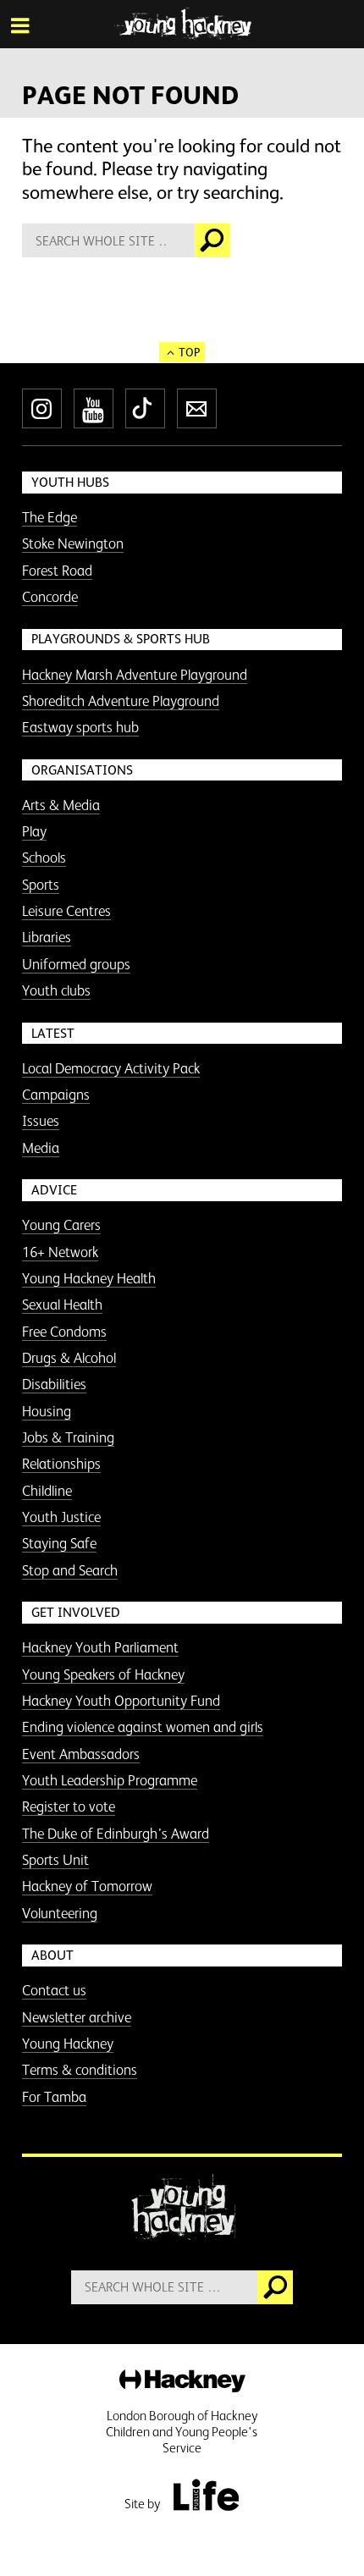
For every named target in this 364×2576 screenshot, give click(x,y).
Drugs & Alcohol (69, 1358)
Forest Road (57, 571)
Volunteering (60, 1913)
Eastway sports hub (80, 727)
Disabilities (54, 1384)
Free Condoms (64, 1332)
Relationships (61, 1464)
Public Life (206, 2495)
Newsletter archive (77, 2017)
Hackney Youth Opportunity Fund (121, 1701)
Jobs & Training (68, 1437)
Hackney (182, 2382)
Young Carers (61, 1225)
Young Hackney (68, 2044)
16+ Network (60, 1252)
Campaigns (56, 1095)
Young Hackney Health (89, 1278)
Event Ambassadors (81, 1754)
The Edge (50, 517)
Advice (54, 1190)
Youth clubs (56, 990)
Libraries (47, 937)
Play (34, 831)
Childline (47, 1491)
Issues (41, 1121)
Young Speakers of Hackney (103, 1674)
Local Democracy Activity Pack (111, 1068)
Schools (44, 858)
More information (182, 24)
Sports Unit (55, 1860)
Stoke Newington (73, 543)
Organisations (82, 770)
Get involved (76, 1612)
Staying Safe (59, 1543)
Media (41, 1148)
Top (189, 352)
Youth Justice (61, 1517)
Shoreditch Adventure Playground (121, 701)
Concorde (50, 597)
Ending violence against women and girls (143, 1727)
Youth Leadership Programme (110, 1780)
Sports (41, 885)
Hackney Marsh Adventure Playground (135, 675)
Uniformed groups (76, 964)
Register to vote (69, 1807)
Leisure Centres (66, 911)
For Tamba (54, 2097)
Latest (53, 1033)
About (52, 1955)
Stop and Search (70, 1570)
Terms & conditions (80, 2070)
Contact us (54, 1990)
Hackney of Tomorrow (87, 1886)
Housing (47, 1411)
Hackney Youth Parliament (100, 1647)
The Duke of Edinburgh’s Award (116, 1834)
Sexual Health (62, 1305)
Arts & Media (61, 805)
